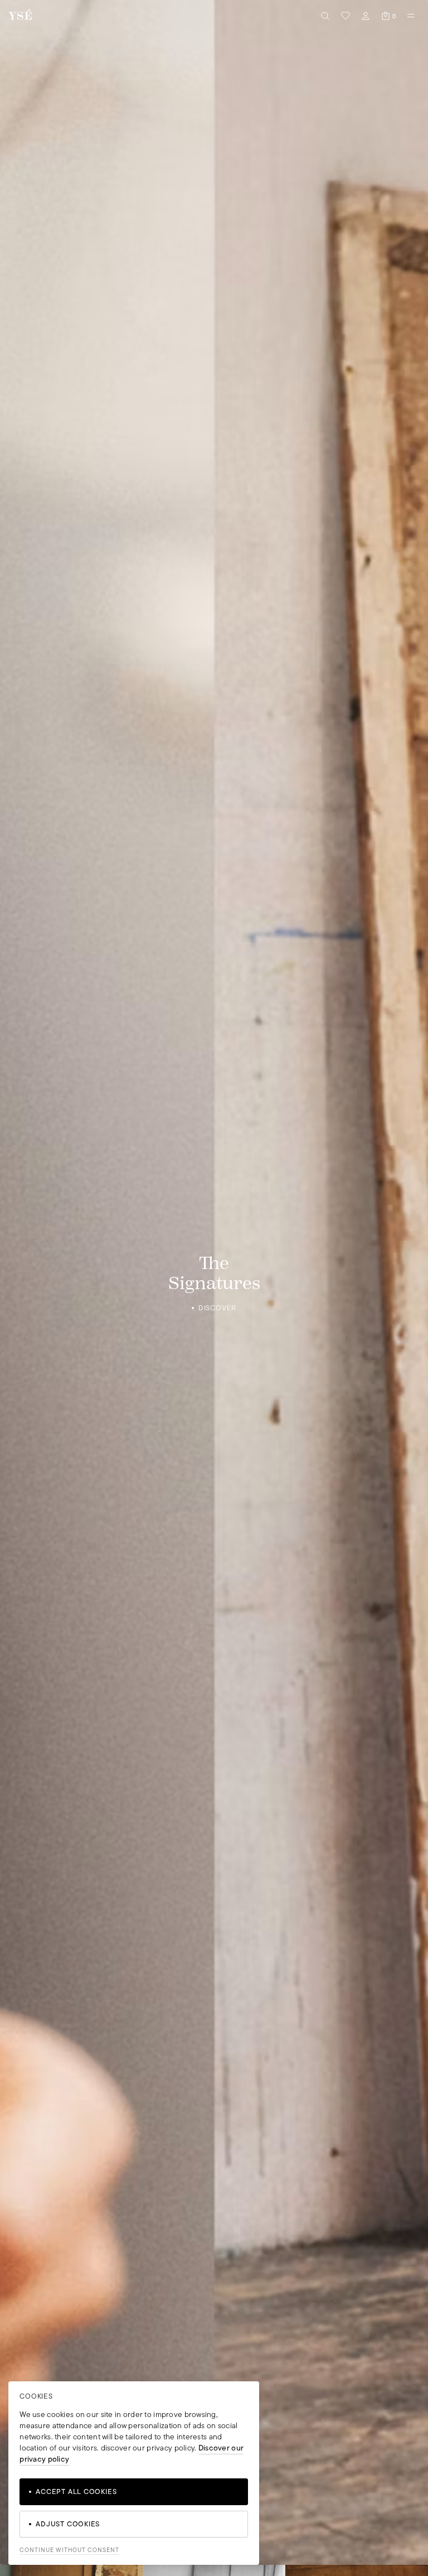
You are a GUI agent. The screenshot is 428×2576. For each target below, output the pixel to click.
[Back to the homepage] (20, 15)
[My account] (366, 16)
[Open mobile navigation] (411, 16)
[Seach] (325, 16)
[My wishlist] (346, 16)
